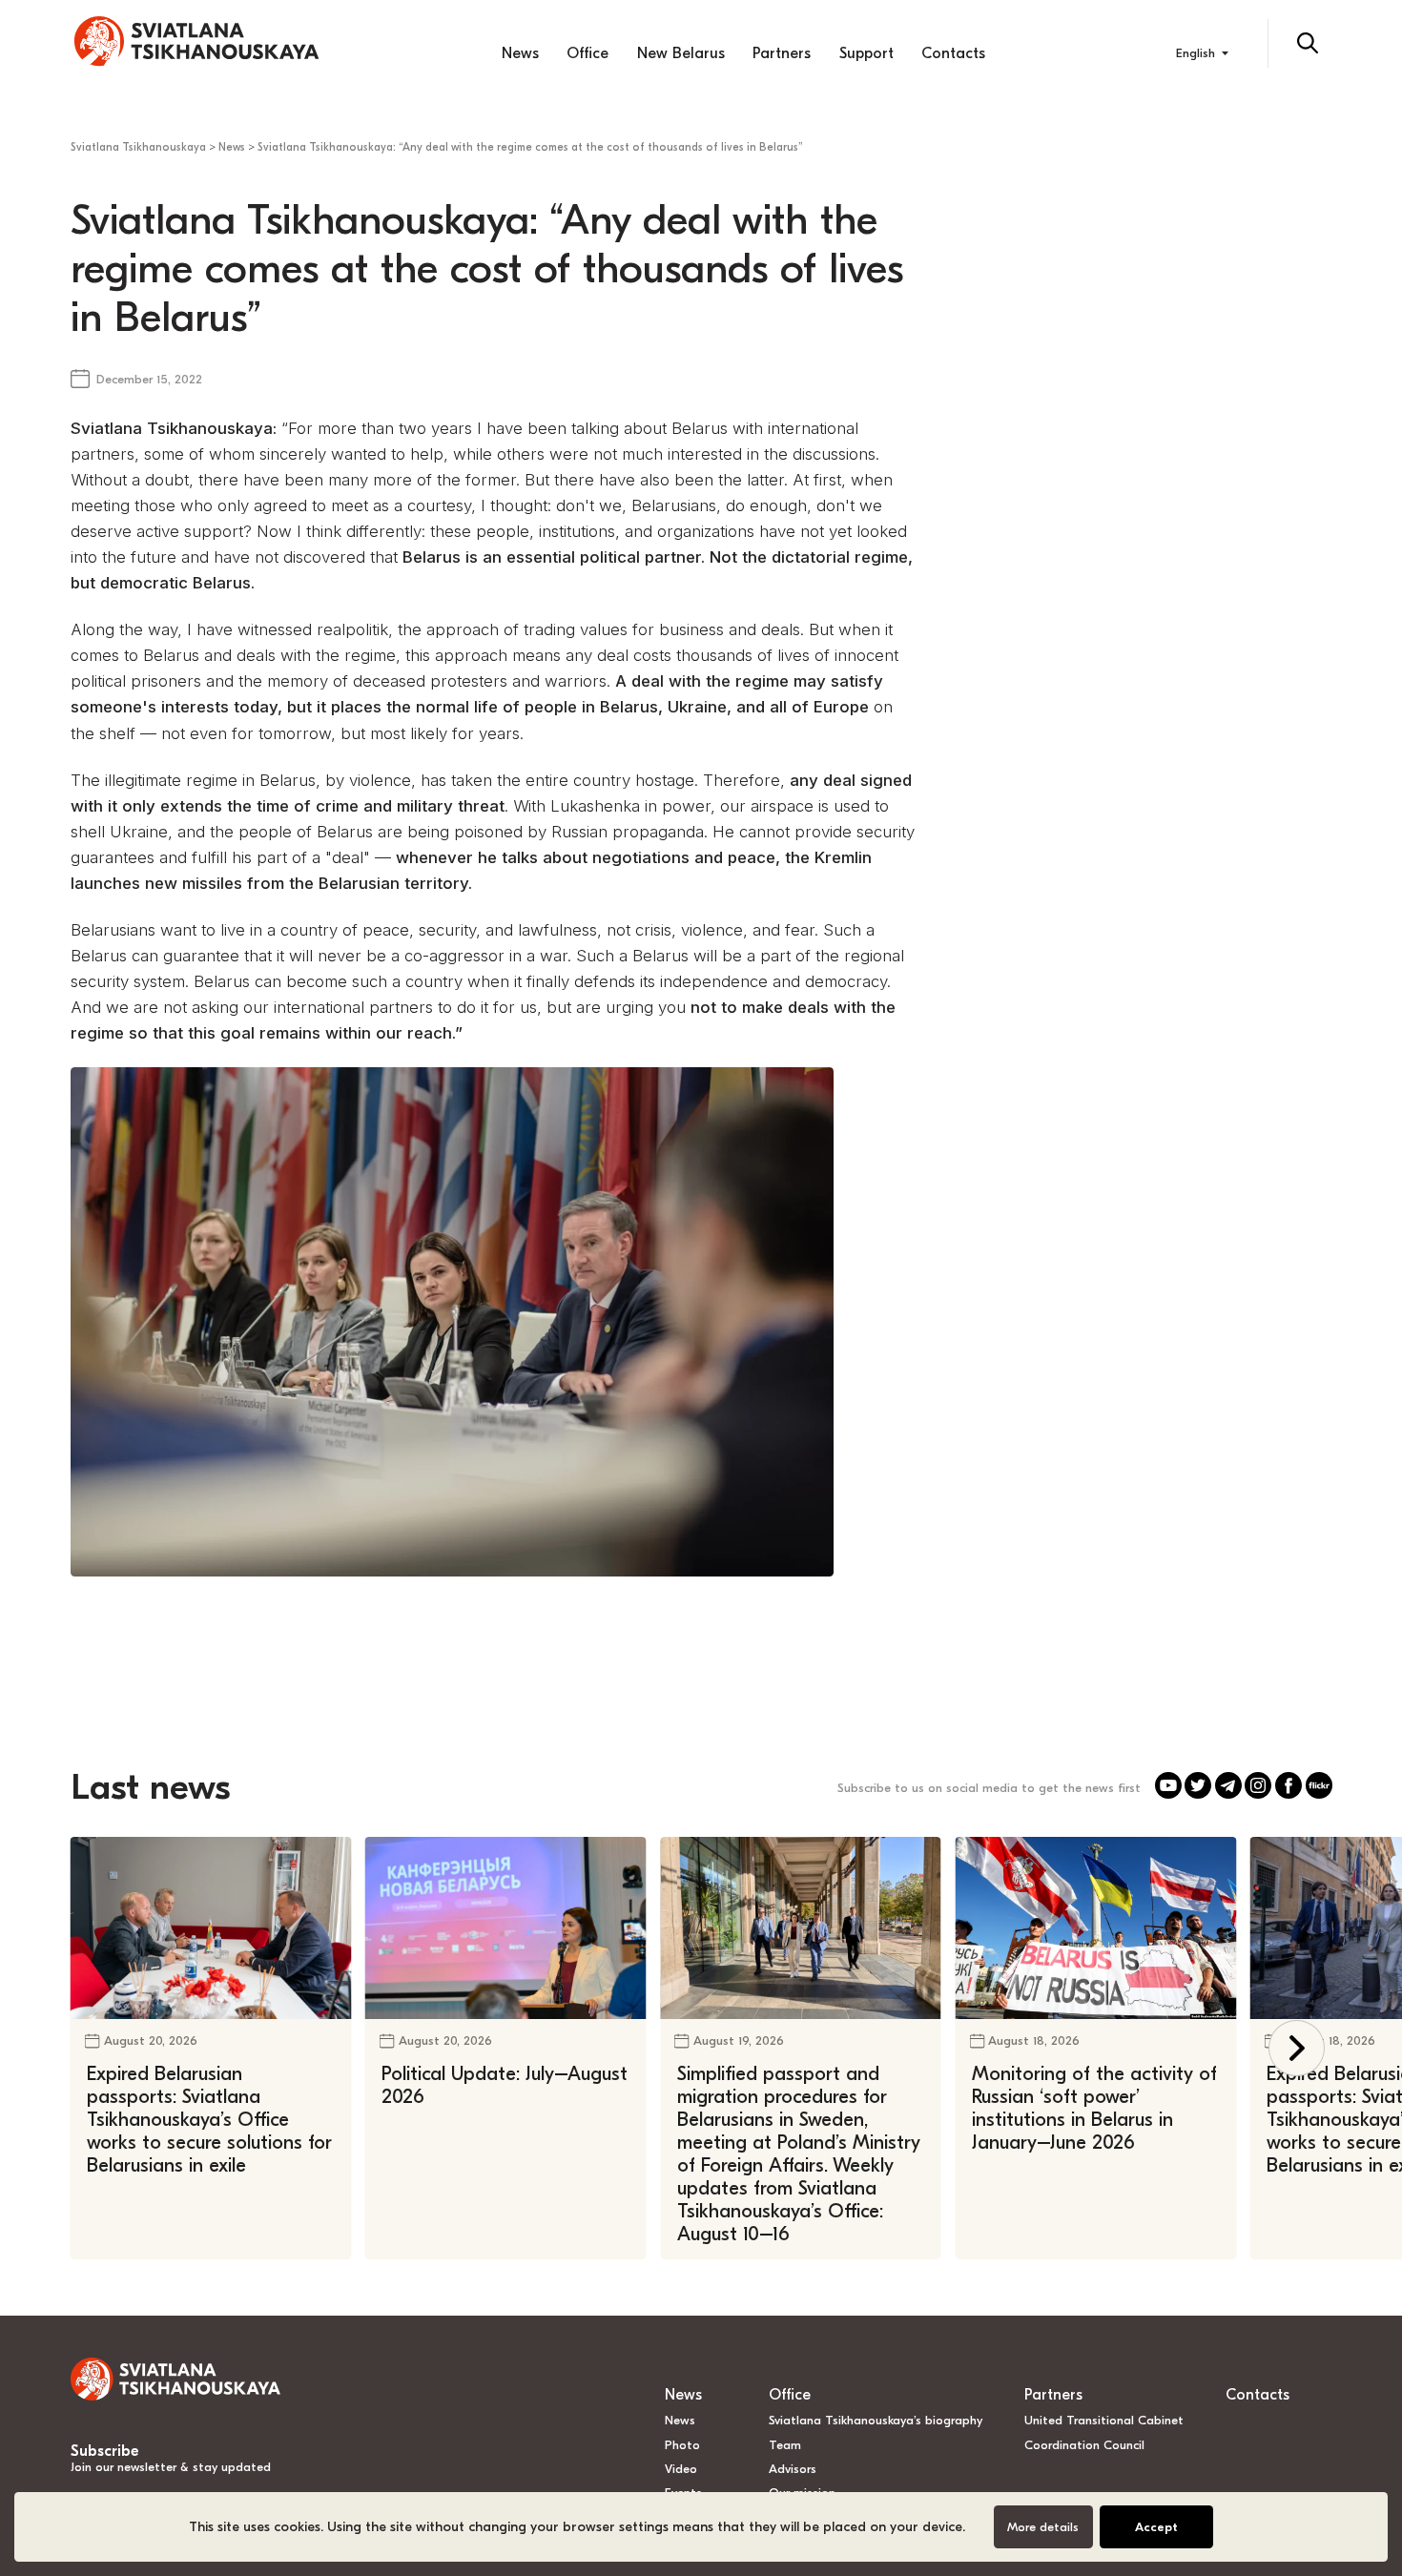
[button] (1297, 2048)
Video (681, 2469)
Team (785, 2445)
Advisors (793, 2469)
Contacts (953, 53)
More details (1043, 2527)
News (520, 53)
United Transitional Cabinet (1104, 2420)
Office (588, 53)
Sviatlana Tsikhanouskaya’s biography (876, 2420)
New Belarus (681, 53)
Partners (782, 53)
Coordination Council (1084, 2445)
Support (866, 53)
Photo (682, 2445)
